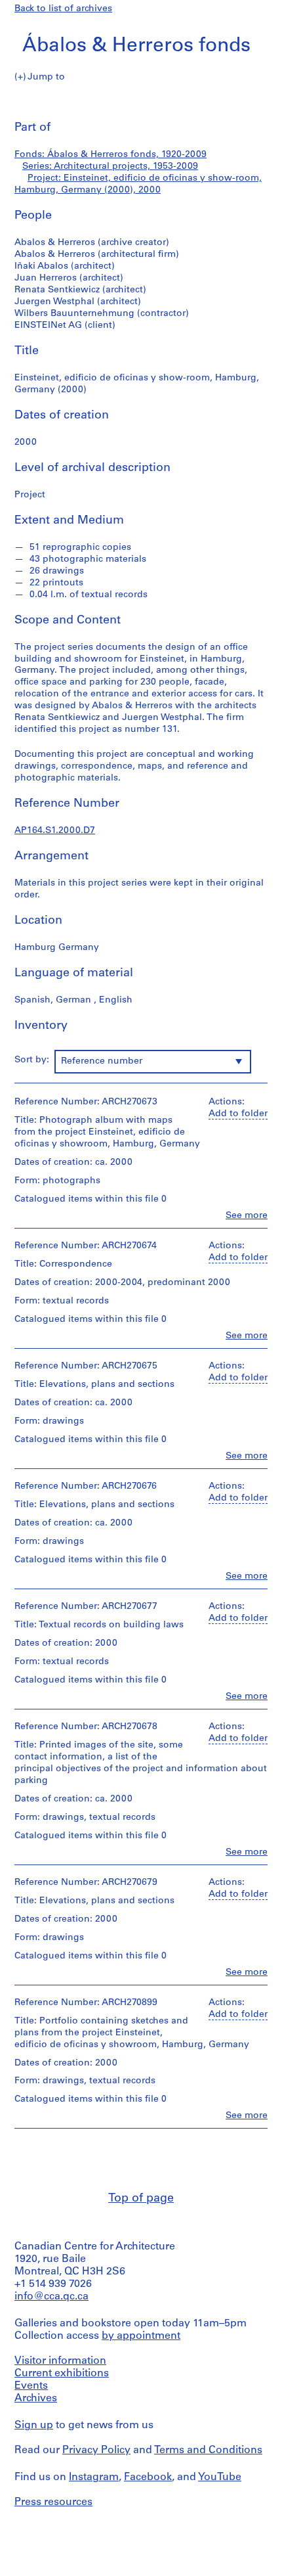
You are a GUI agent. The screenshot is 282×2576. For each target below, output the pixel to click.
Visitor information (60, 2361)
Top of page (141, 2199)
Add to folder (238, 1114)
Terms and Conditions (208, 2451)
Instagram (94, 2477)
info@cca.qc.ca (51, 2297)
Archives (36, 2399)
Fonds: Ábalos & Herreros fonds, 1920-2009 (111, 155)
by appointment (141, 2336)
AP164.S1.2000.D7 (55, 831)
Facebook (148, 2477)
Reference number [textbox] (102, 1061)
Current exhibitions (62, 2374)
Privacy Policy (96, 2451)
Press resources (53, 2502)
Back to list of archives (63, 9)
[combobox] (153, 1062)
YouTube (220, 2477)
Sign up (34, 2426)
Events (31, 2386)
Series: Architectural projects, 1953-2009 (110, 167)
